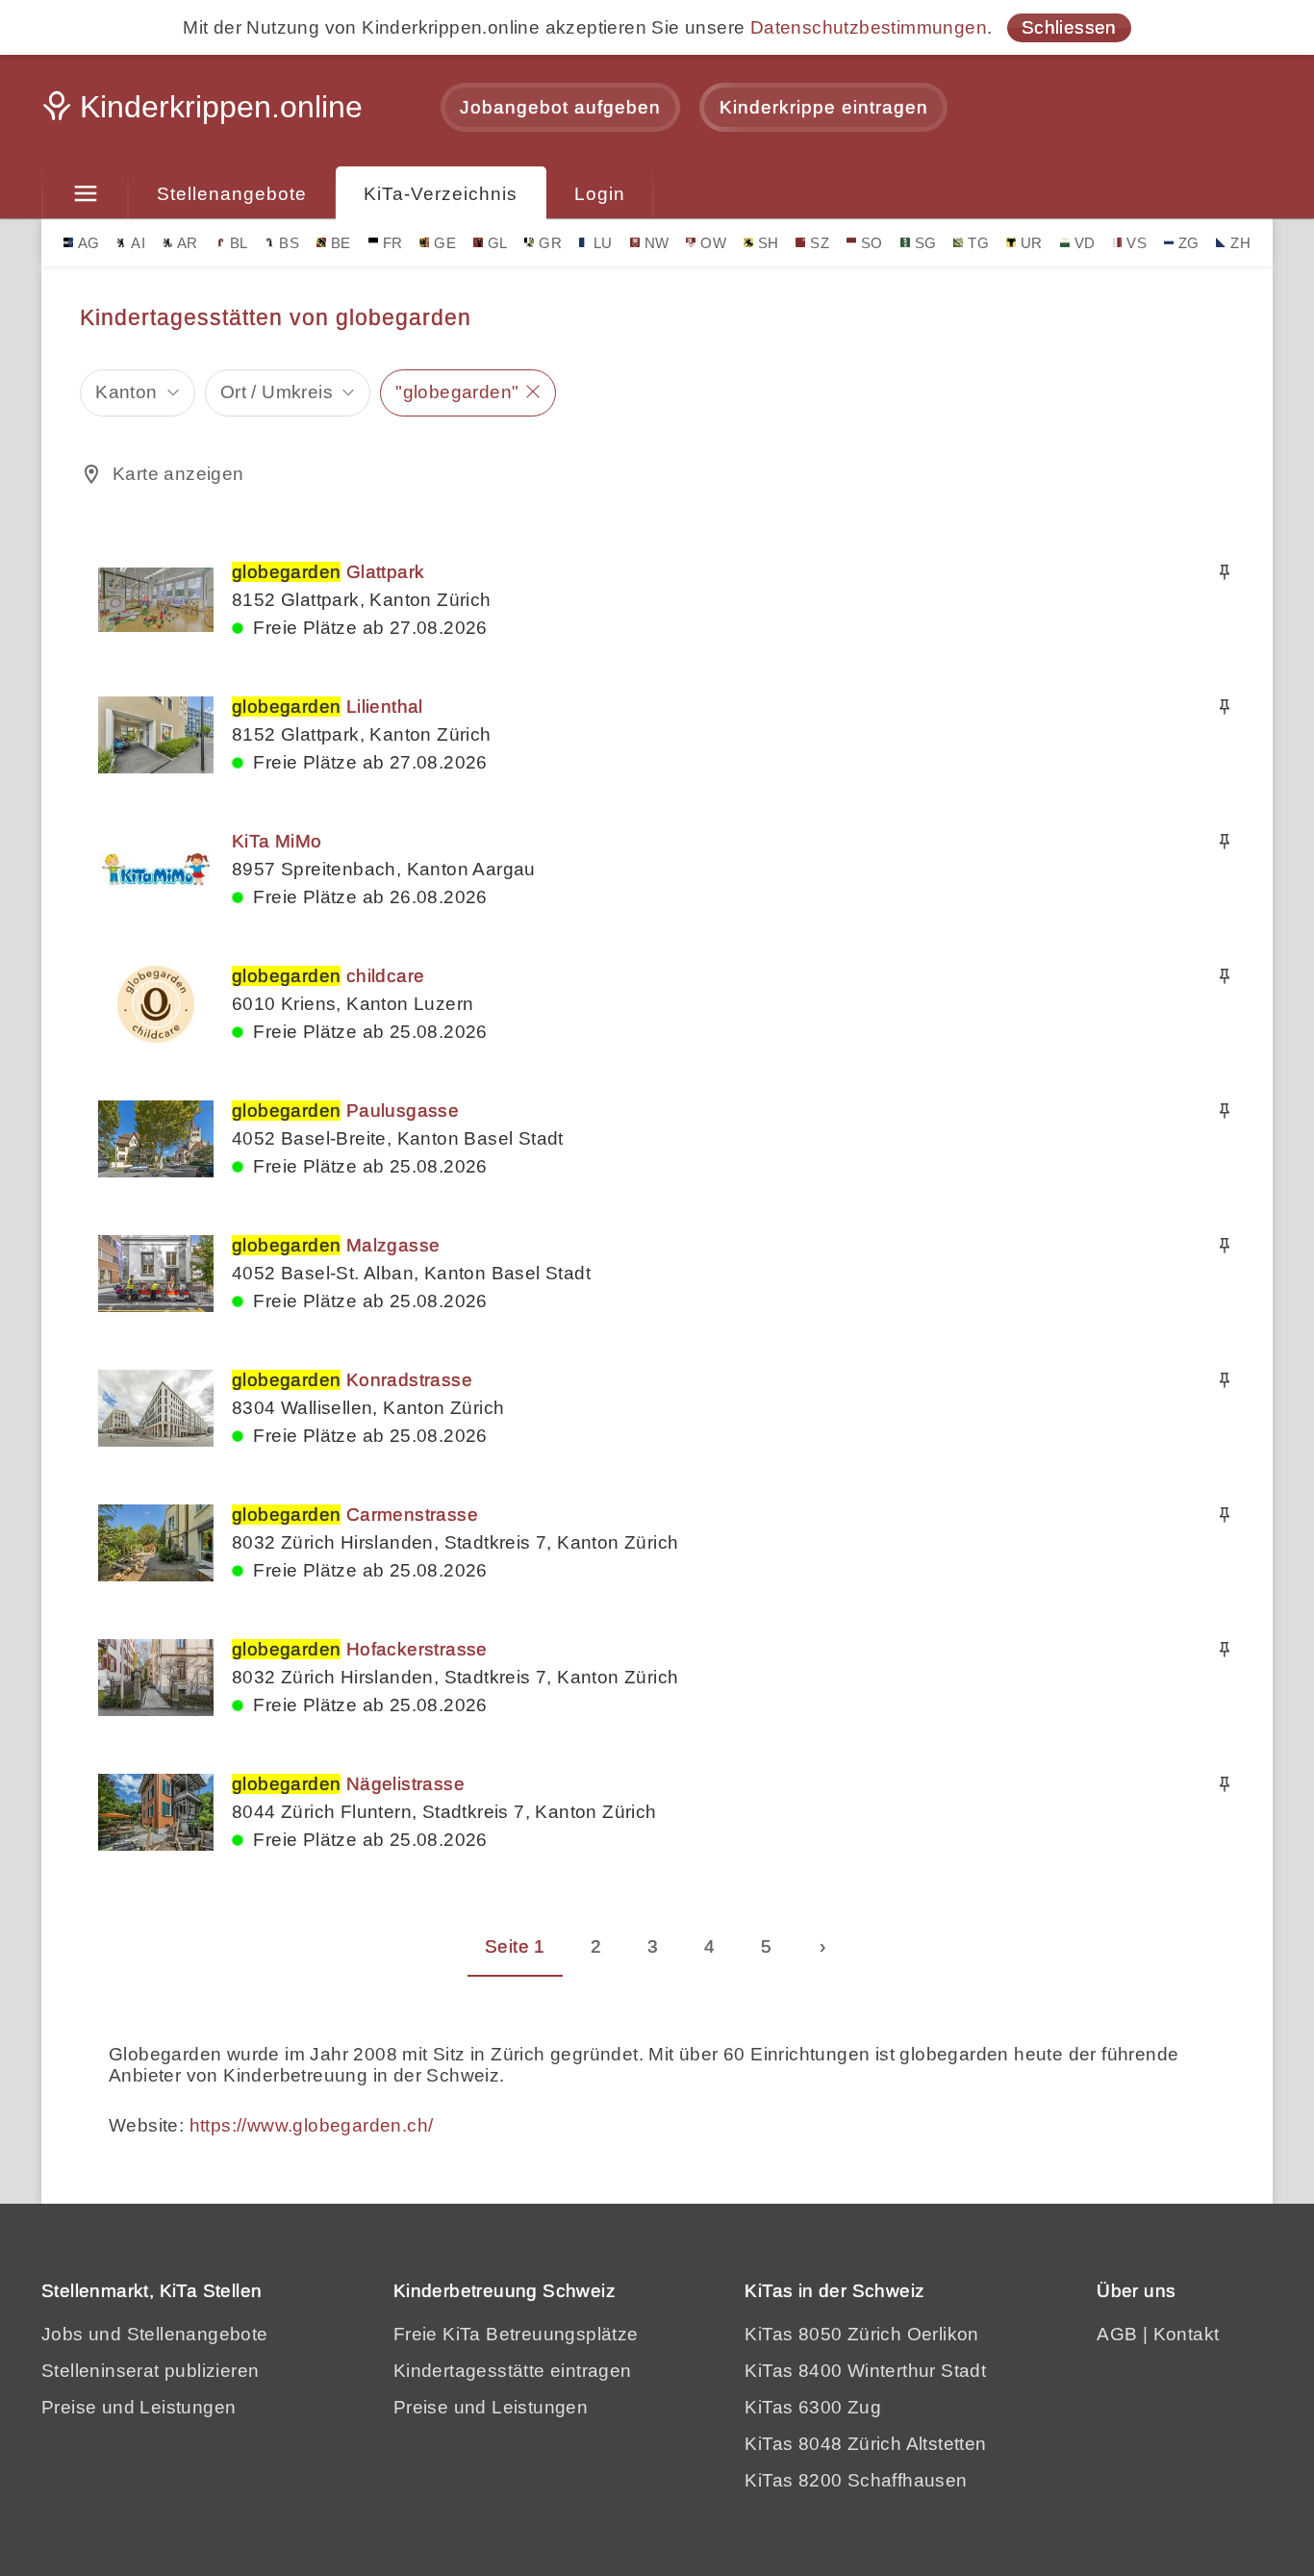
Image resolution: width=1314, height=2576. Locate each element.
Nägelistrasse (348, 1784)
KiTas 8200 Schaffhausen (856, 2480)
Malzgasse (336, 1245)
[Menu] (85, 194)
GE (445, 243)
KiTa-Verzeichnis (441, 194)
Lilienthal (328, 707)
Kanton (126, 392)
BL (239, 243)
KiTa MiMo (277, 841)
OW (713, 243)
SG (926, 243)
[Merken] (1225, 572)
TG (978, 243)
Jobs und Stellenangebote (155, 2334)
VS (1137, 243)
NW (657, 243)
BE (341, 243)
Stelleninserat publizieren (150, 2371)
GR (550, 243)
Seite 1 (515, 1946)
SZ (820, 243)
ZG (1189, 243)
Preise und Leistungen (139, 2407)
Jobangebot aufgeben (560, 107)
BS (289, 243)
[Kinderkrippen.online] (205, 113)
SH (769, 243)
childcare (328, 976)
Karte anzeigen (178, 474)
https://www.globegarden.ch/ (312, 2125)
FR (393, 243)
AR (188, 243)
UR (1032, 243)
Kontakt (1187, 2334)
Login (600, 194)
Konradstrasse (352, 1380)
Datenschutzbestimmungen (869, 27)
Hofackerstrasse (360, 1649)
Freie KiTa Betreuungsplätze (516, 2334)
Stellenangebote (232, 194)
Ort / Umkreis (277, 392)
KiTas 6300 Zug (813, 2407)
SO (872, 243)
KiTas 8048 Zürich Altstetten (865, 2444)
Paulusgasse (345, 1111)
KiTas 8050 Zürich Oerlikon (861, 2334)
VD (1085, 243)
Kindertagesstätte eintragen (513, 2371)
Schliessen (1069, 27)
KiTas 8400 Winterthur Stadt (865, 2371)
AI (138, 243)
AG (89, 243)
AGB (1117, 2334)
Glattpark (328, 572)
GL (498, 243)
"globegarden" (457, 392)
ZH (1240, 243)
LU (603, 243)
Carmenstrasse (355, 1515)
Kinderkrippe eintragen (824, 107)
